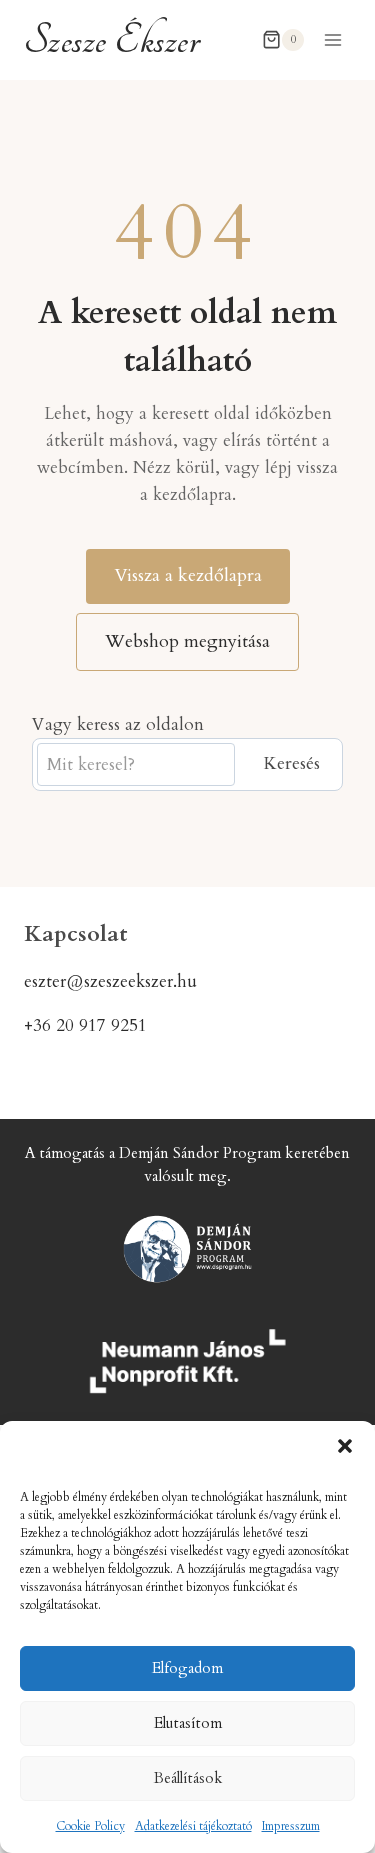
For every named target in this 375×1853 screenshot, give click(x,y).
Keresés (291, 763)
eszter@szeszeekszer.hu (110, 981)
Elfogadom (187, 1668)
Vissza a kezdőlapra (188, 575)
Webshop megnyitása (187, 641)
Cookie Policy (90, 1826)
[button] (345, 1446)
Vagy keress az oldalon (118, 724)
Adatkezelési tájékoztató (193, 1826)
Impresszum (291, 1826)
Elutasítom (188, 1723)
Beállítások (188, 1778)
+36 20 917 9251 (85, 1025)
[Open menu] (332, 39)
